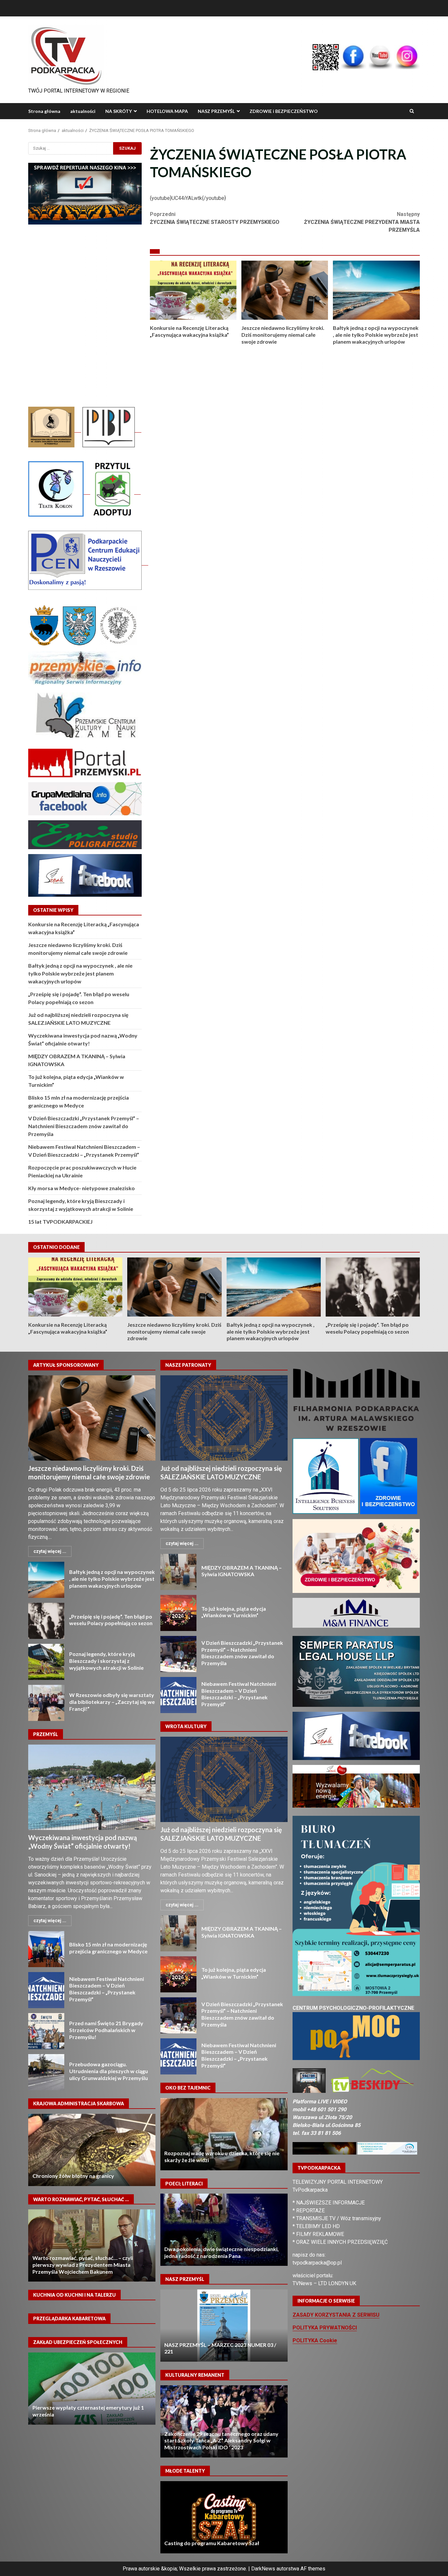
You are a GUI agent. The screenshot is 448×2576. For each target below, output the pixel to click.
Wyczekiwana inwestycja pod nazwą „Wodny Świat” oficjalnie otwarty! (92, 1787)
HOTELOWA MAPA (167, 111)
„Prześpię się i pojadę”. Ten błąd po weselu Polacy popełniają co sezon (373, 1287)
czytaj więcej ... (50, 1551)
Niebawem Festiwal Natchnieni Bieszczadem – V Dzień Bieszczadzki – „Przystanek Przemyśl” (46, 1990)
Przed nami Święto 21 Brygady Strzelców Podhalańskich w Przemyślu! (46, 2031)
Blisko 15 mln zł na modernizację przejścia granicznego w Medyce (46, 1949)
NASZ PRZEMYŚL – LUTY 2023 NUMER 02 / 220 (224, 2326)
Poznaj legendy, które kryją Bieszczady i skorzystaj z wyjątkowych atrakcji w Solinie (46, 1662)
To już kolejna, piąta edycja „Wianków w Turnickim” (178, 1613)
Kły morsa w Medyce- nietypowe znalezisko (81, 1188)
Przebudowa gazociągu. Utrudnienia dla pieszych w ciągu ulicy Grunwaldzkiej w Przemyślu (46, 2072)
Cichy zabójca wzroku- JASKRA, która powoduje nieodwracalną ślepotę (224, 2134)
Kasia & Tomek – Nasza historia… (224, 2230)
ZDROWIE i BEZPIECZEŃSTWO (284, 111)
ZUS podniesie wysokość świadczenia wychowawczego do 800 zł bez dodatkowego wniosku (88, 2407)
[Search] (412, 111)
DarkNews (263, 2569)
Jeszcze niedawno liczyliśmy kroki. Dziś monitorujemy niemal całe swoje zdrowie (285, 290)
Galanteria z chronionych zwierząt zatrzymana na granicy (92, 2150)
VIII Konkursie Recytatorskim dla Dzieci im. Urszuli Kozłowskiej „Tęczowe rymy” (224, 2517)
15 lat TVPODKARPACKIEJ (60, 1222)
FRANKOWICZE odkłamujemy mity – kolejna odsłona (92, 2245)
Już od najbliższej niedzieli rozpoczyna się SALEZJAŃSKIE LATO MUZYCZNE (224, 1418)
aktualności (83, 111)
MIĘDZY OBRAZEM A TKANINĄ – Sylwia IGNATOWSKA (178, 1572)
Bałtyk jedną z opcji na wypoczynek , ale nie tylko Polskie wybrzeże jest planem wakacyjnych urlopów (376, 290)
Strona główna (44, 111)
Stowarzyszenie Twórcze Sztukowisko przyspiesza (224, 2421)
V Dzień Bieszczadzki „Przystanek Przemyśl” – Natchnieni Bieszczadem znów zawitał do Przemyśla (84, 1126)
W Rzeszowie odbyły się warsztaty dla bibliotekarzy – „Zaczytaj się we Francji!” (46, 1703)
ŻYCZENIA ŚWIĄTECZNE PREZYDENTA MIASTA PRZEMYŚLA (362, 222)
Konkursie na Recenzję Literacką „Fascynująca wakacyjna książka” (193, 290)
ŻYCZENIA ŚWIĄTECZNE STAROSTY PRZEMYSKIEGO (215, 218)
